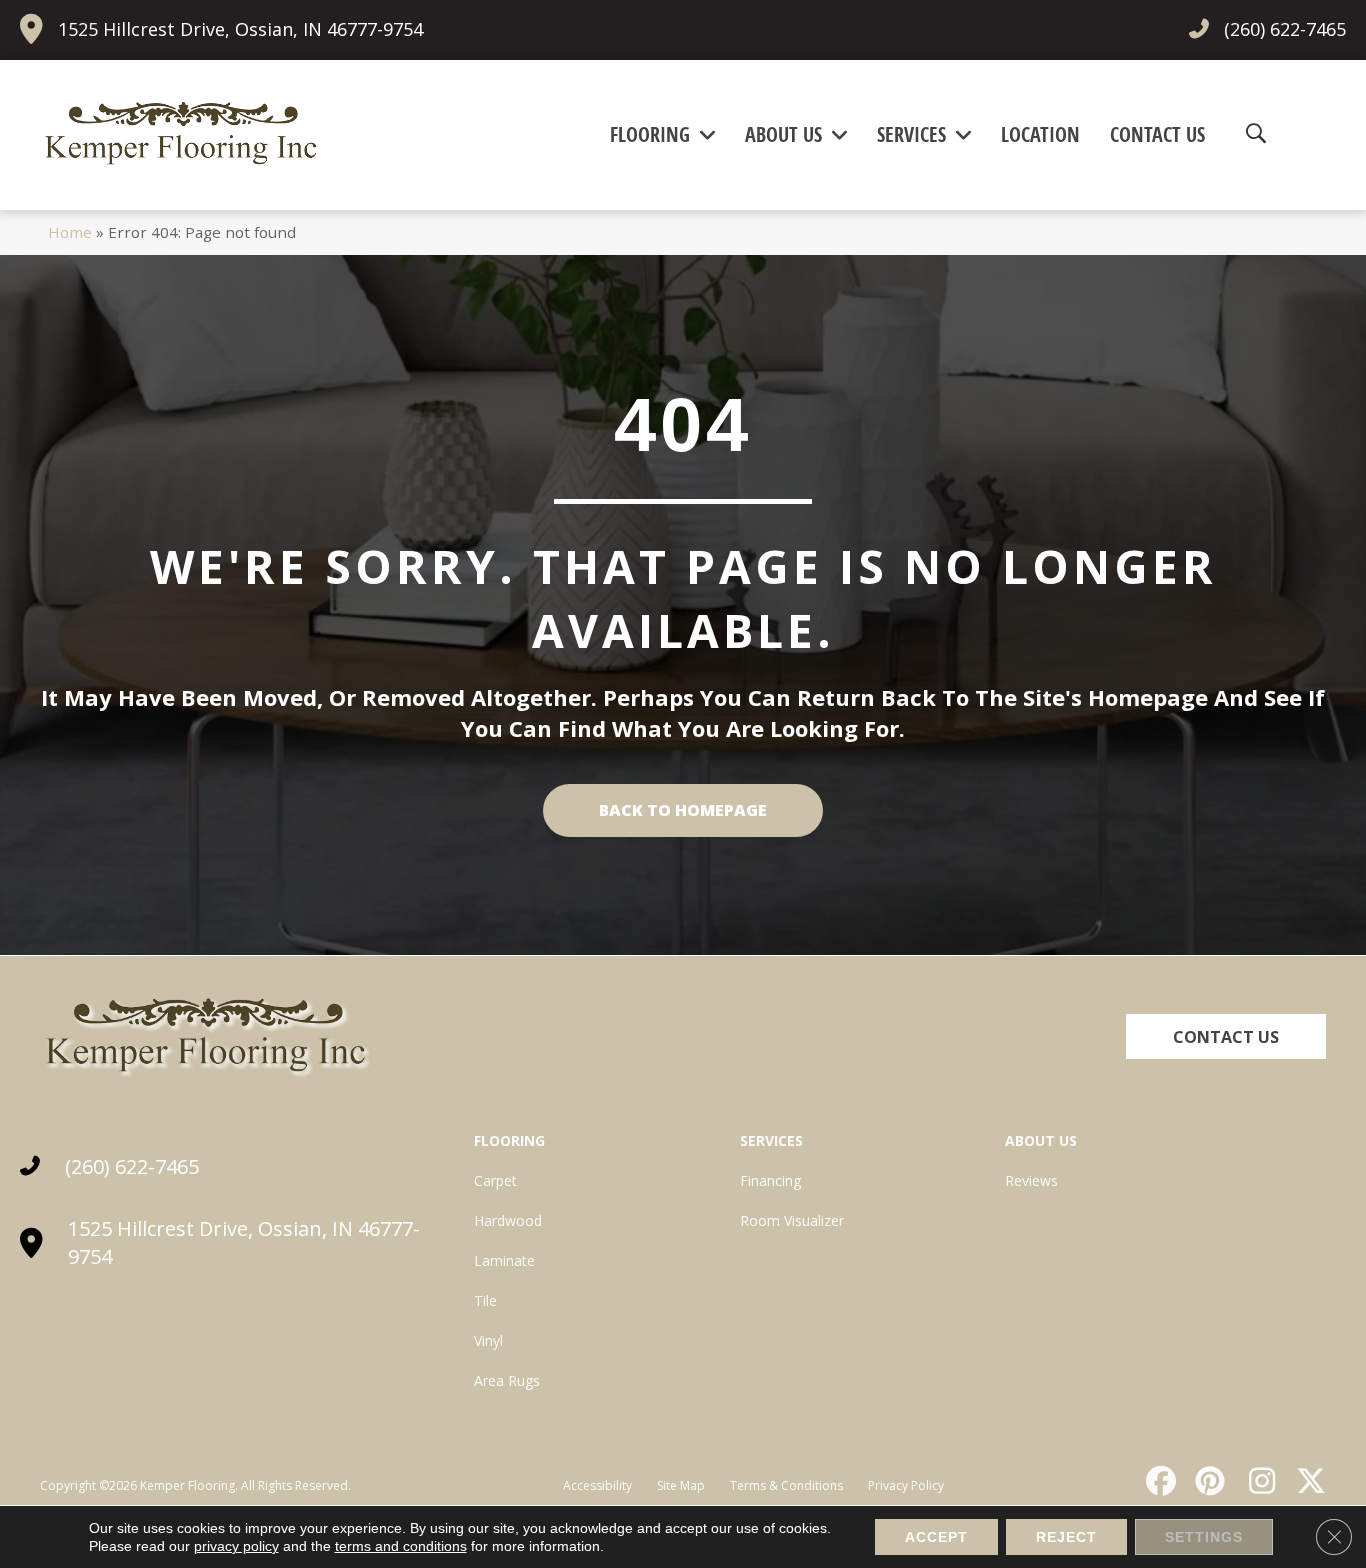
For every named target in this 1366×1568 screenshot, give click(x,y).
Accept (936, 1537)
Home (70, 232)
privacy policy (236, 1546)
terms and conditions (401, 1546)
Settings (1204, 1537)
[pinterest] (1208, 1481)
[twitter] (1307, 1481)
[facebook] (1158, 1481)
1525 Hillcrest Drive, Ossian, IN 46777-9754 (240, 29)
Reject (1066, 1537)
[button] (1226, 1036)
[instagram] (1257, 1481)
